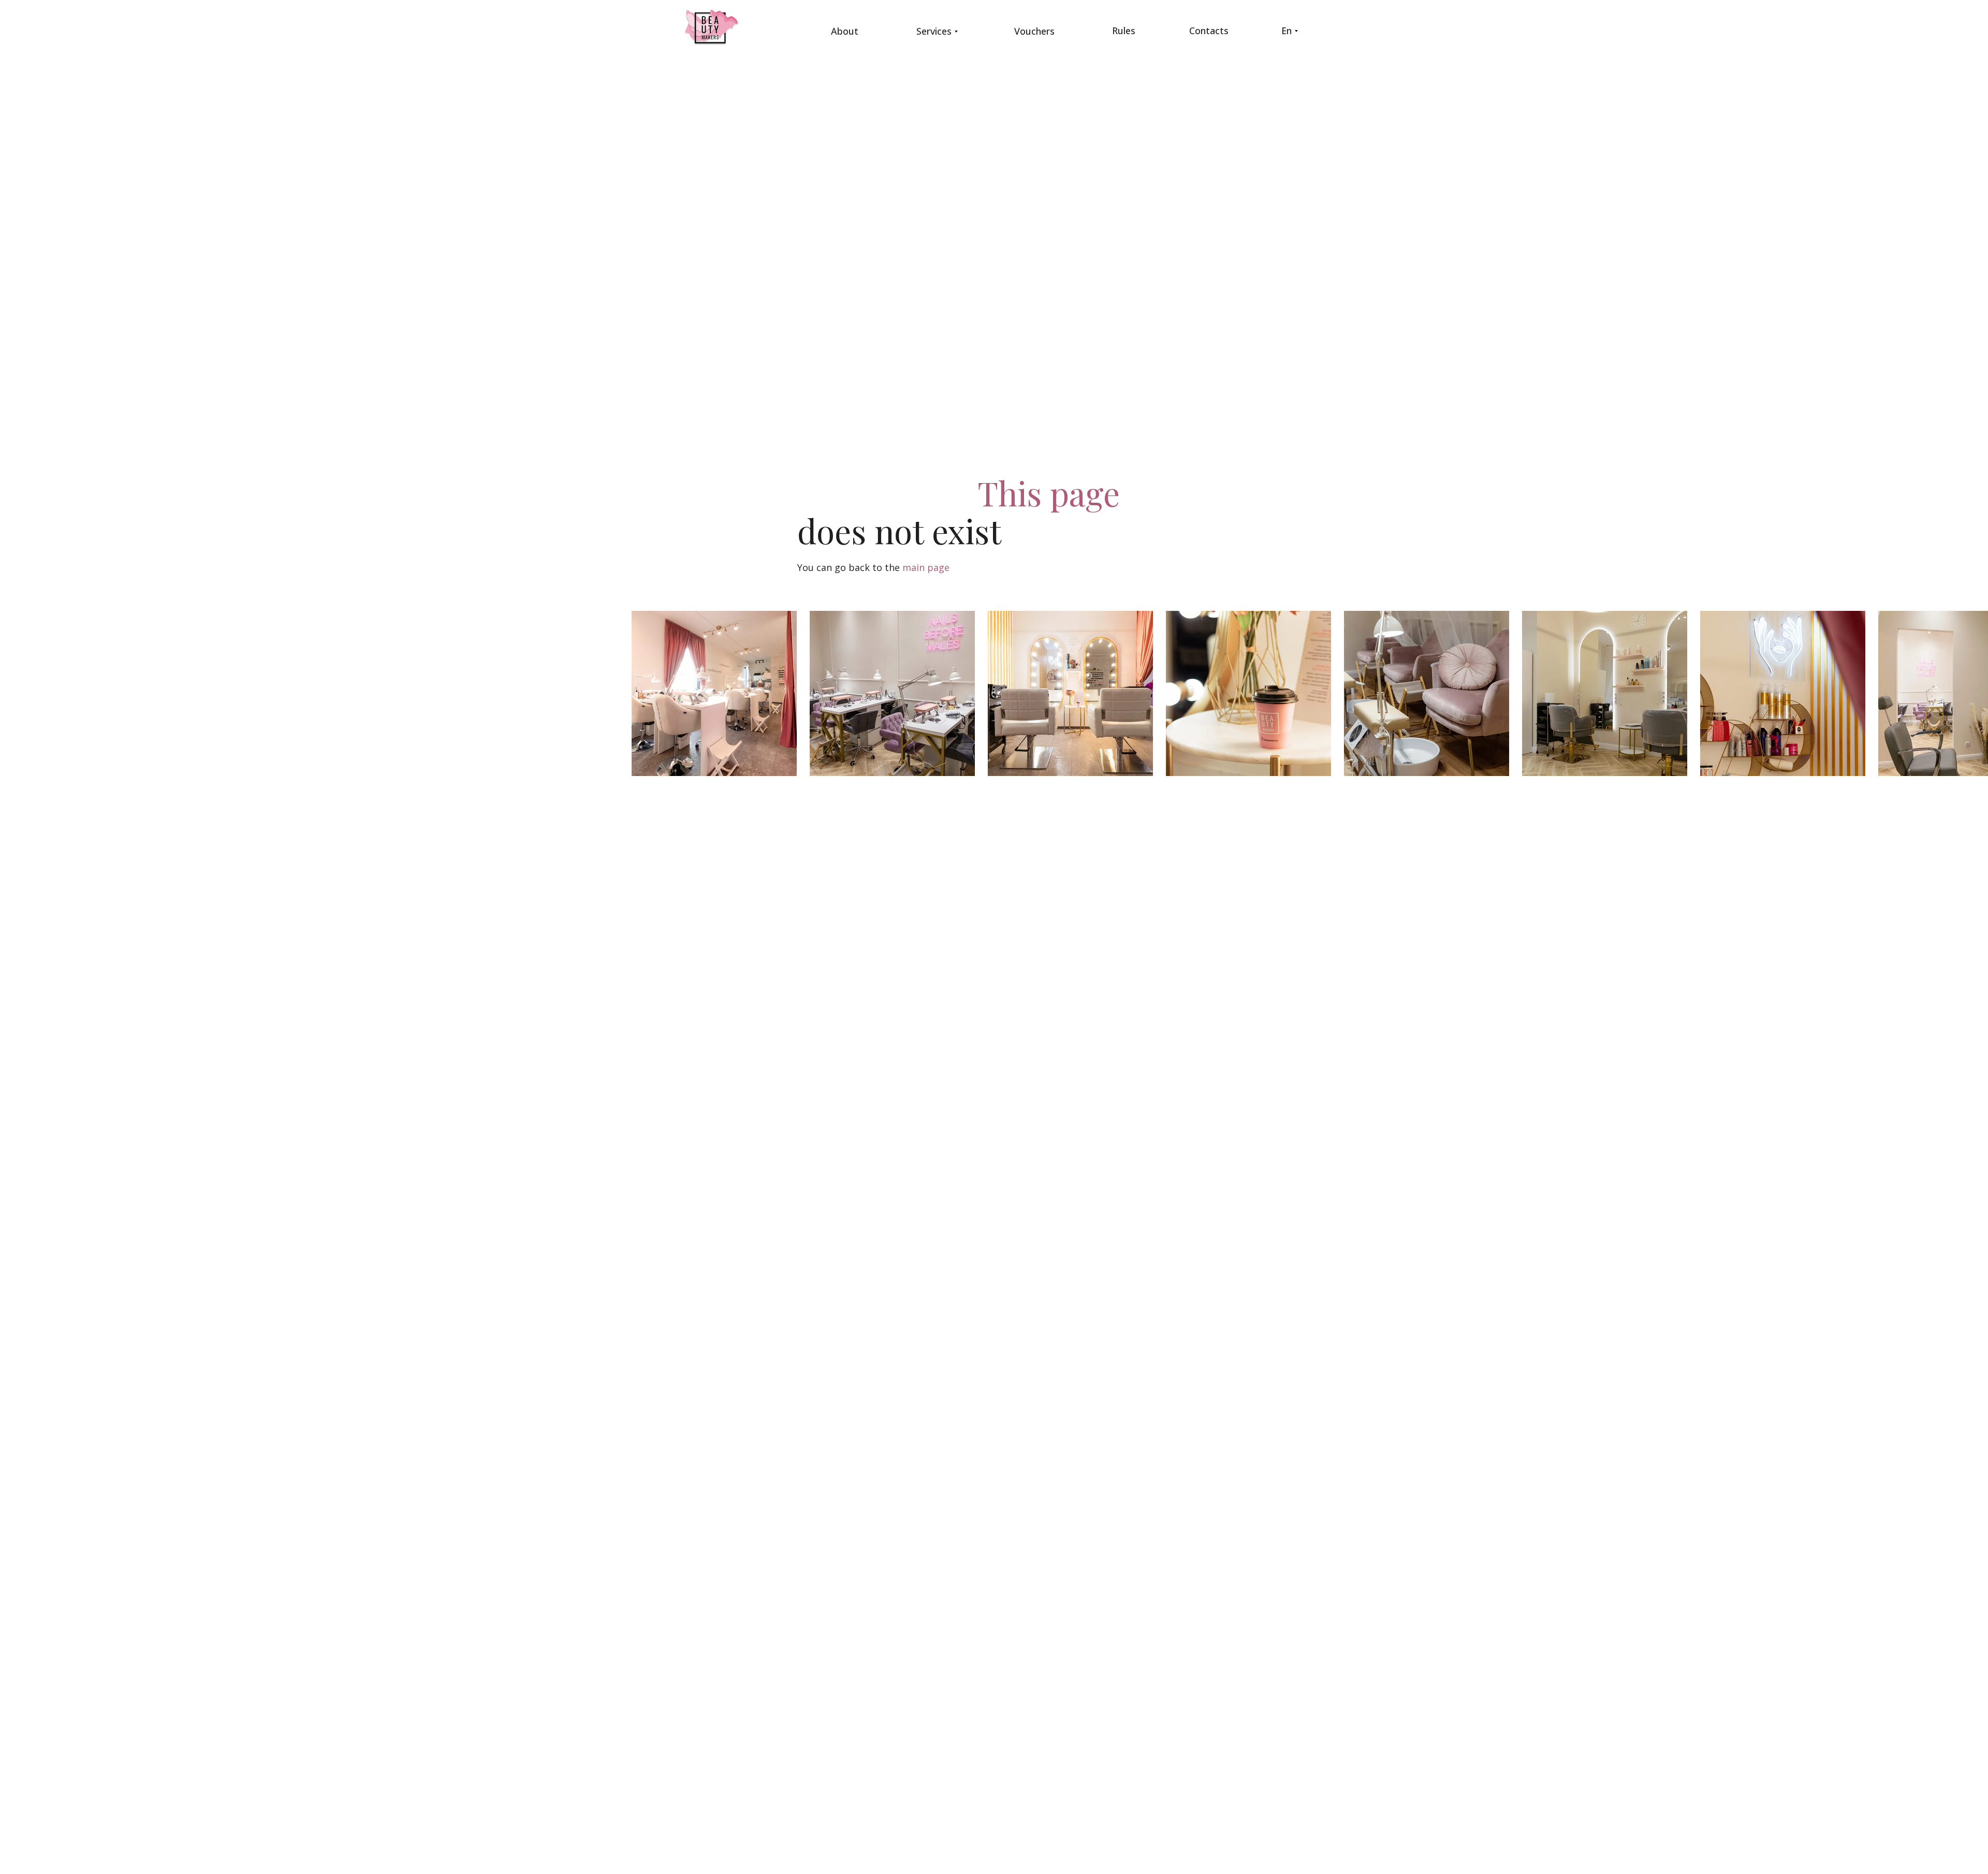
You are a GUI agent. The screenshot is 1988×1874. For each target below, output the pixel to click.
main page (926, 567)
